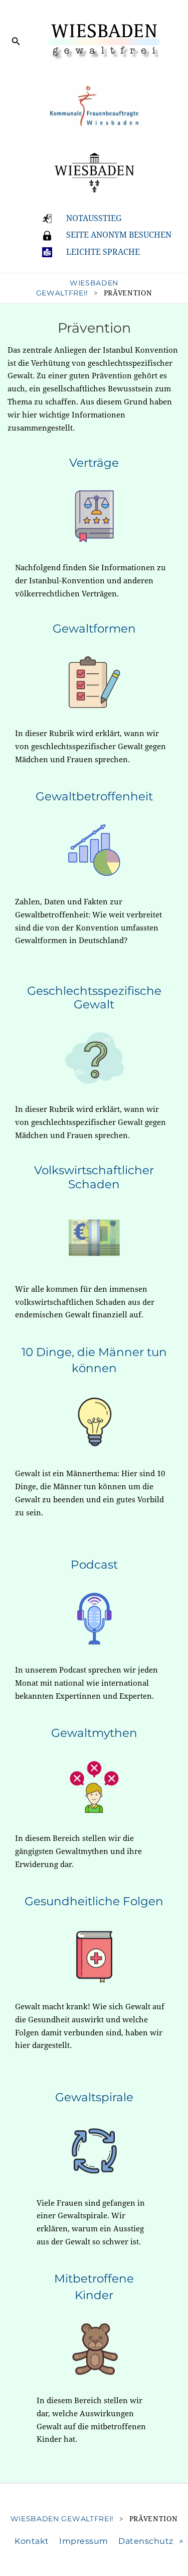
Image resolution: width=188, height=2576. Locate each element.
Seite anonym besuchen (119, 235)
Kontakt (32, 2541)
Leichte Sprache (103, 252)
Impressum (84, 2541)
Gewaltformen (94, 629)
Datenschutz (146, 2541)
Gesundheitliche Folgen (94, 1901)
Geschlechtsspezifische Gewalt (94, 998)
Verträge (94, 463)
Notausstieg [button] (94, 218)
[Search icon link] (16, 43)
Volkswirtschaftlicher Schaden (94, 1177)
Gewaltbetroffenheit (94, 796)
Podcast (94, 1565)
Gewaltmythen (94, 1733)
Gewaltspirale (94, 2097)
